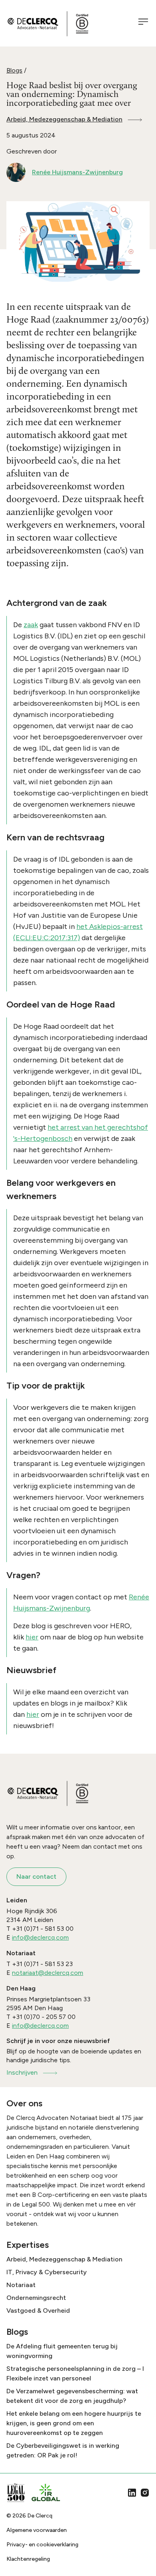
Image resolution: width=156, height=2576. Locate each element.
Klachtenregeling (28, 2559)
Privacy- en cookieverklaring (42, 2545)
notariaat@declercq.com (48, 1973)
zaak (31, 625)
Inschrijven (22, 2072)
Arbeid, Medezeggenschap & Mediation (64, 119)
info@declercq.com (40, 1937)
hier (32, 1637)
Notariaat (21, 2285)
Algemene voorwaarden (37, 2530)
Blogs (14, 70)
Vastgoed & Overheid (38, 2311)
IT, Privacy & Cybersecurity (47, 2272)
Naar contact (36, 1876)
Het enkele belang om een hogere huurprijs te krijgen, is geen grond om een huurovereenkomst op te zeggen (74, 2423)
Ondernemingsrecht (36, 2298)
